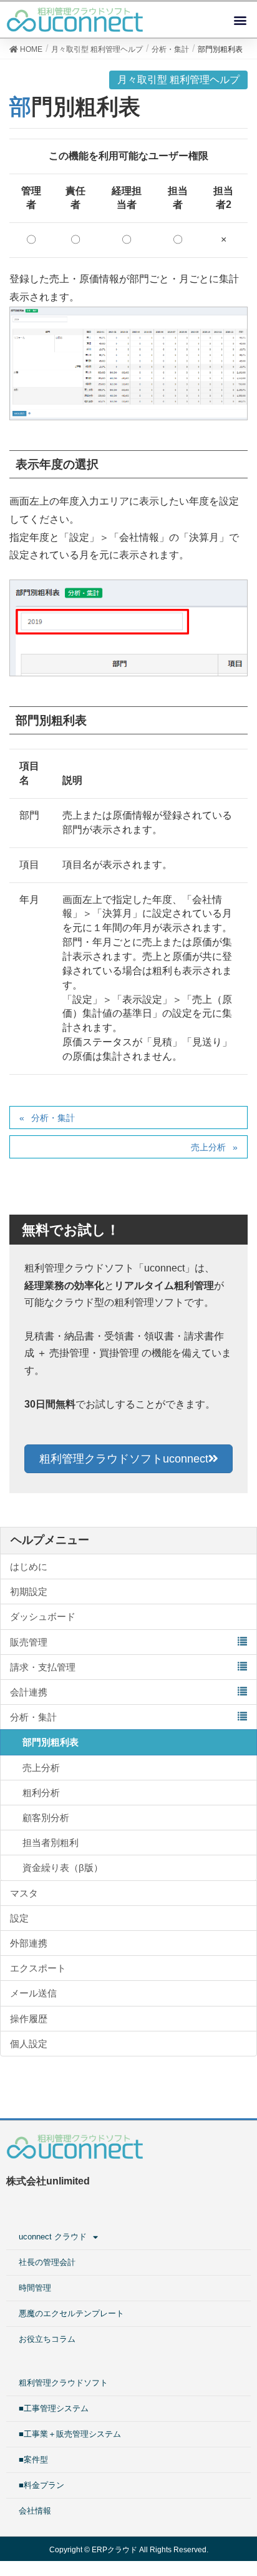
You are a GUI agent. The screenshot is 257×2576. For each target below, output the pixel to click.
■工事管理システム (54, 2408)
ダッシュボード (43, 1616)
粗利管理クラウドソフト (63, 2383)
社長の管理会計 (47, 2262)
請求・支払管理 (43, 1667)
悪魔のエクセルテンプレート (71, 2313)
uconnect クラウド (53, 2237)
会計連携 (29, 1692)
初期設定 (29, 1591)
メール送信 (33, 1993)
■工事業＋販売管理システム (70, 2434)
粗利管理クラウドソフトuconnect (124, 1459)
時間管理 (35, 2288)
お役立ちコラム (47, 2339)
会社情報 (35, 2511)
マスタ (24, 1893)
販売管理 (29, 1642)
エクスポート (38, 1968)
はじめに (29, 1567)
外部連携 (29, 1943)
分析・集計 (53, 1118)
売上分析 (208, 1147)
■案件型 (33, 2460)
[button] (240, 20)
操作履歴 (29, 2019)
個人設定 (29, 2044)
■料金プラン (41, 2485)
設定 (19, 1918)
